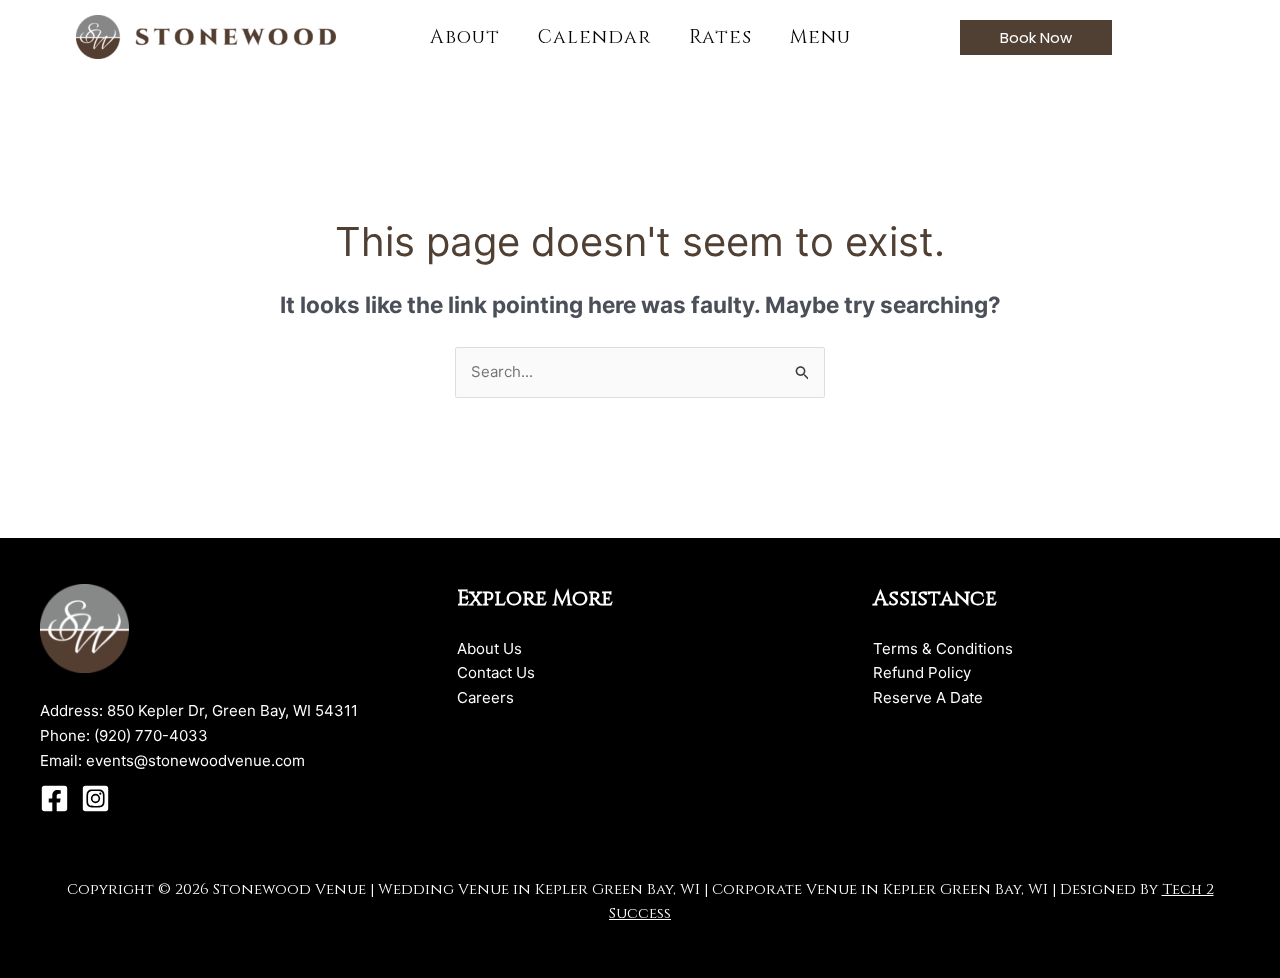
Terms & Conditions (943, 648)
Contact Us (496, 672)
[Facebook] (54, 798)
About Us (489, 648)
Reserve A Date (928, 697)
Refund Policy (922, 672)
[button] (1036, 37)
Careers (485, 697)
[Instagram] (95, 798)
